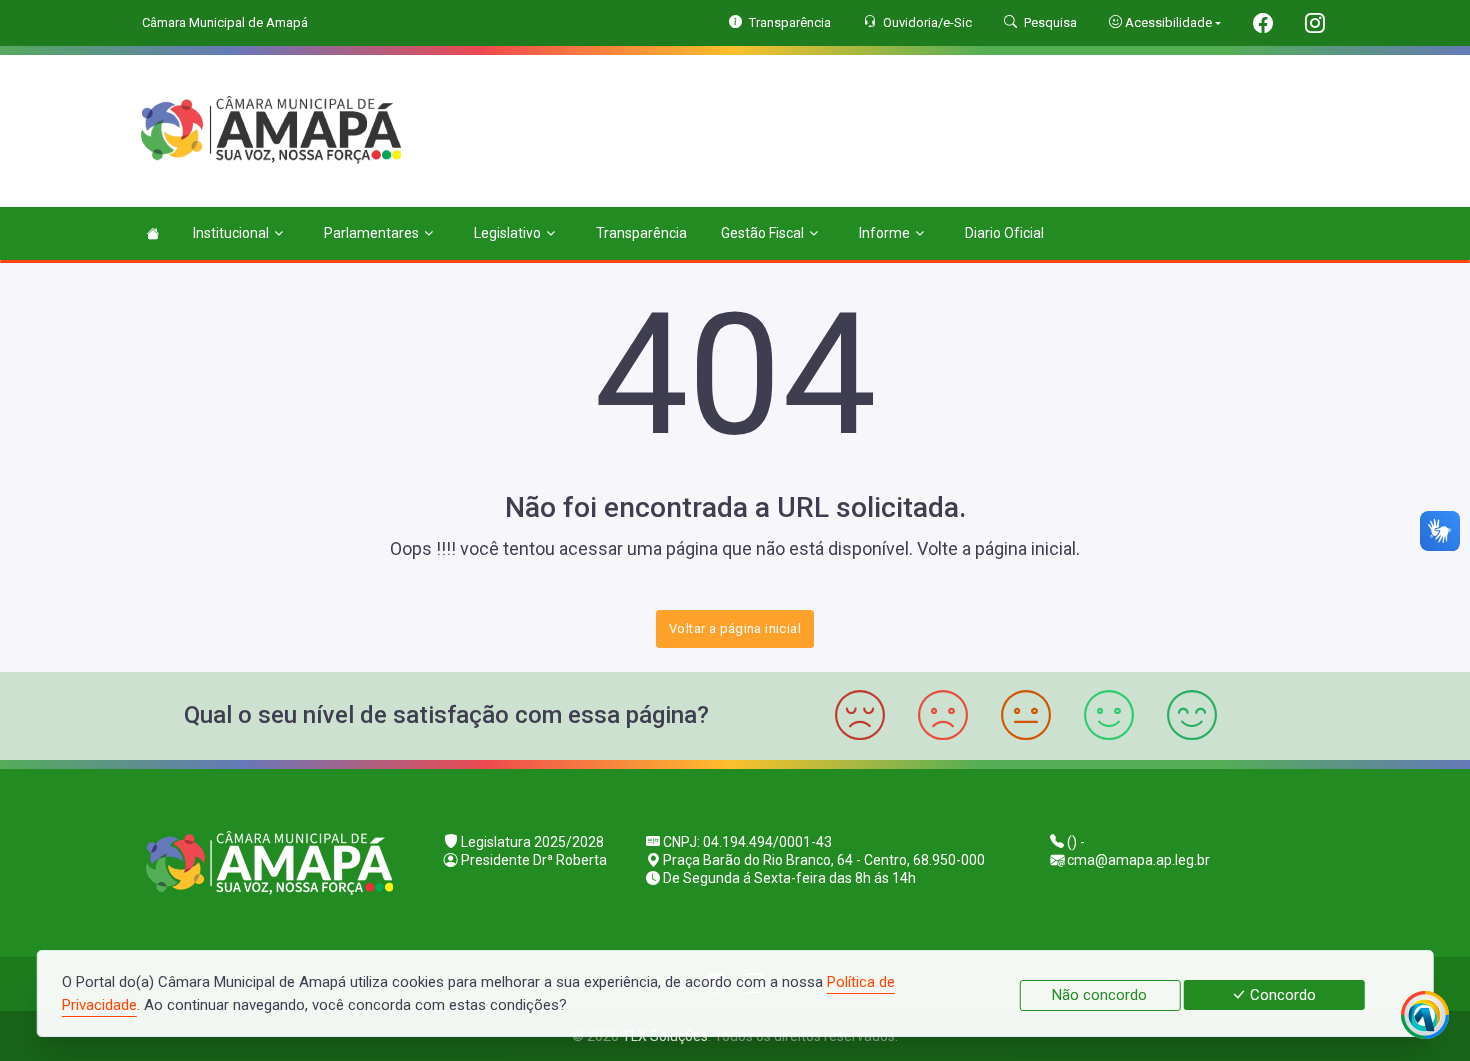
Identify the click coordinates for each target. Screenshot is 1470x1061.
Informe (884, 233)
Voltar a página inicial (735, 628)
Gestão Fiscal (762, 233)
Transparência (641, 233)
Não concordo (1099, 995)
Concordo (1281, 995)
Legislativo (507, 233)
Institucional (231, 233)
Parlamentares (371, 233)
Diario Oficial (1004, 233)
